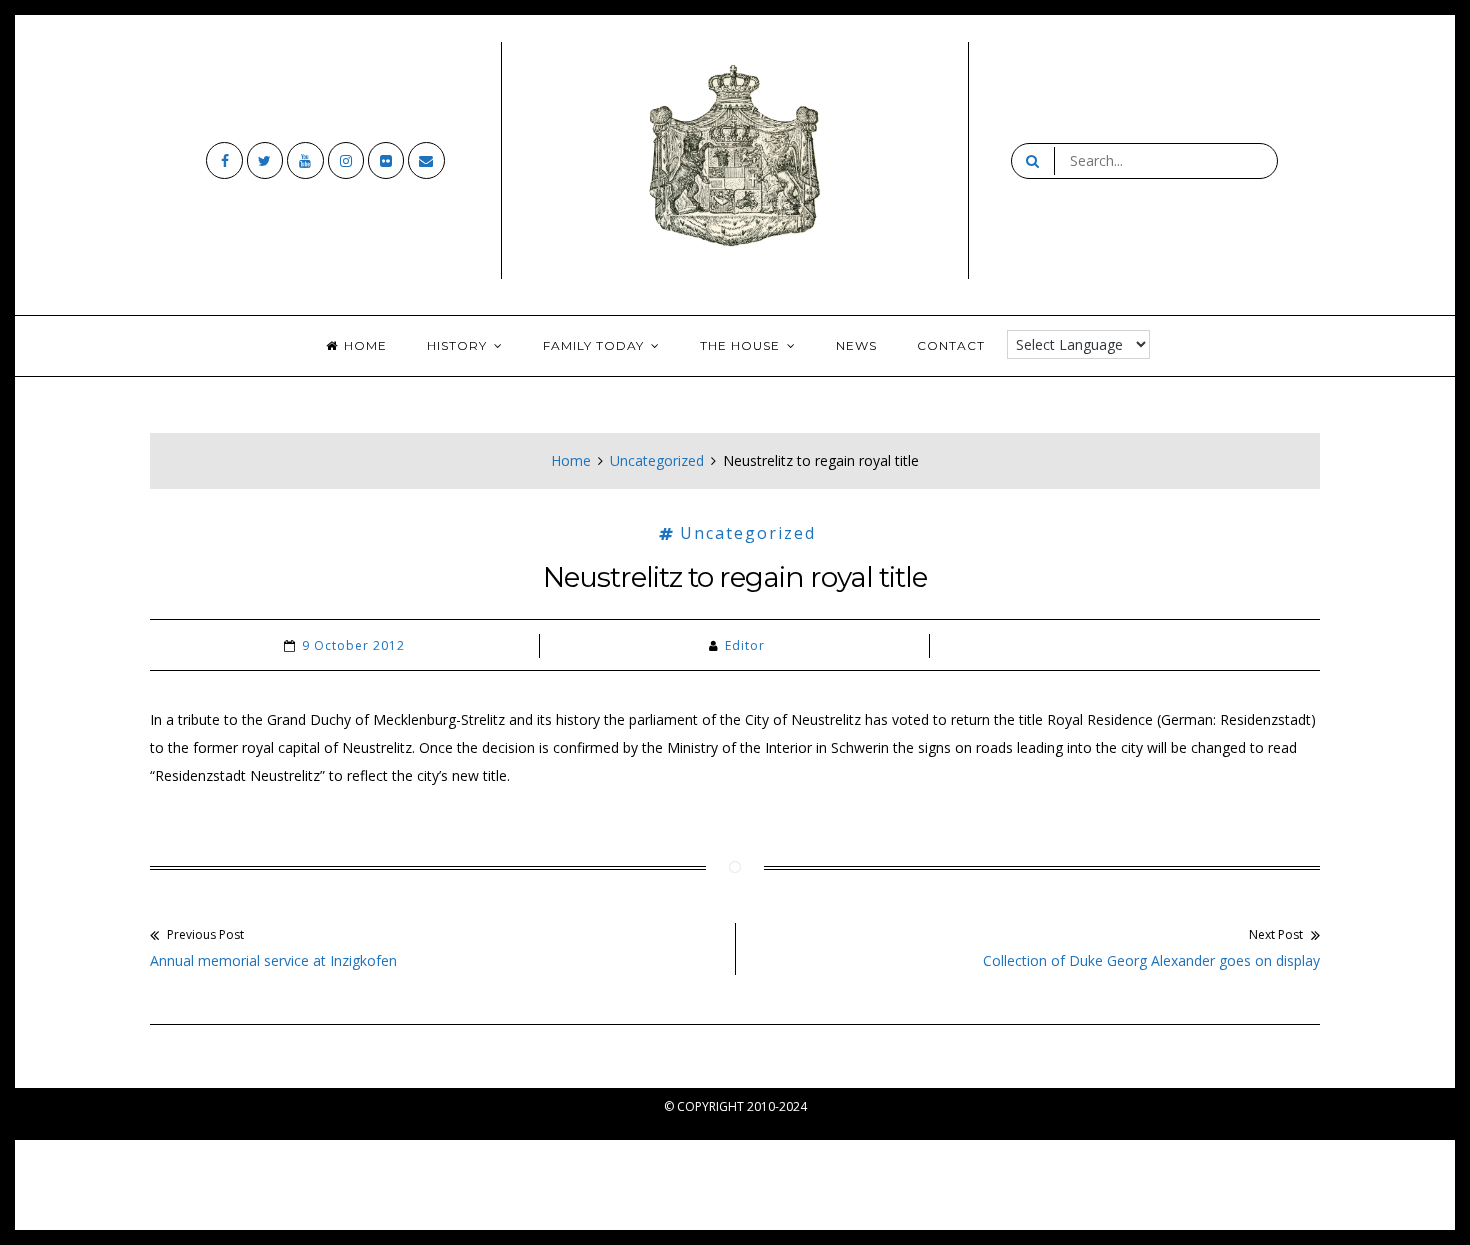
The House (740, 345)
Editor (745, 645)
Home (365, 345)
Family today (593, 345)
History (457, 345)
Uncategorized (657, 460)
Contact (951, 345)
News (856, 345)
